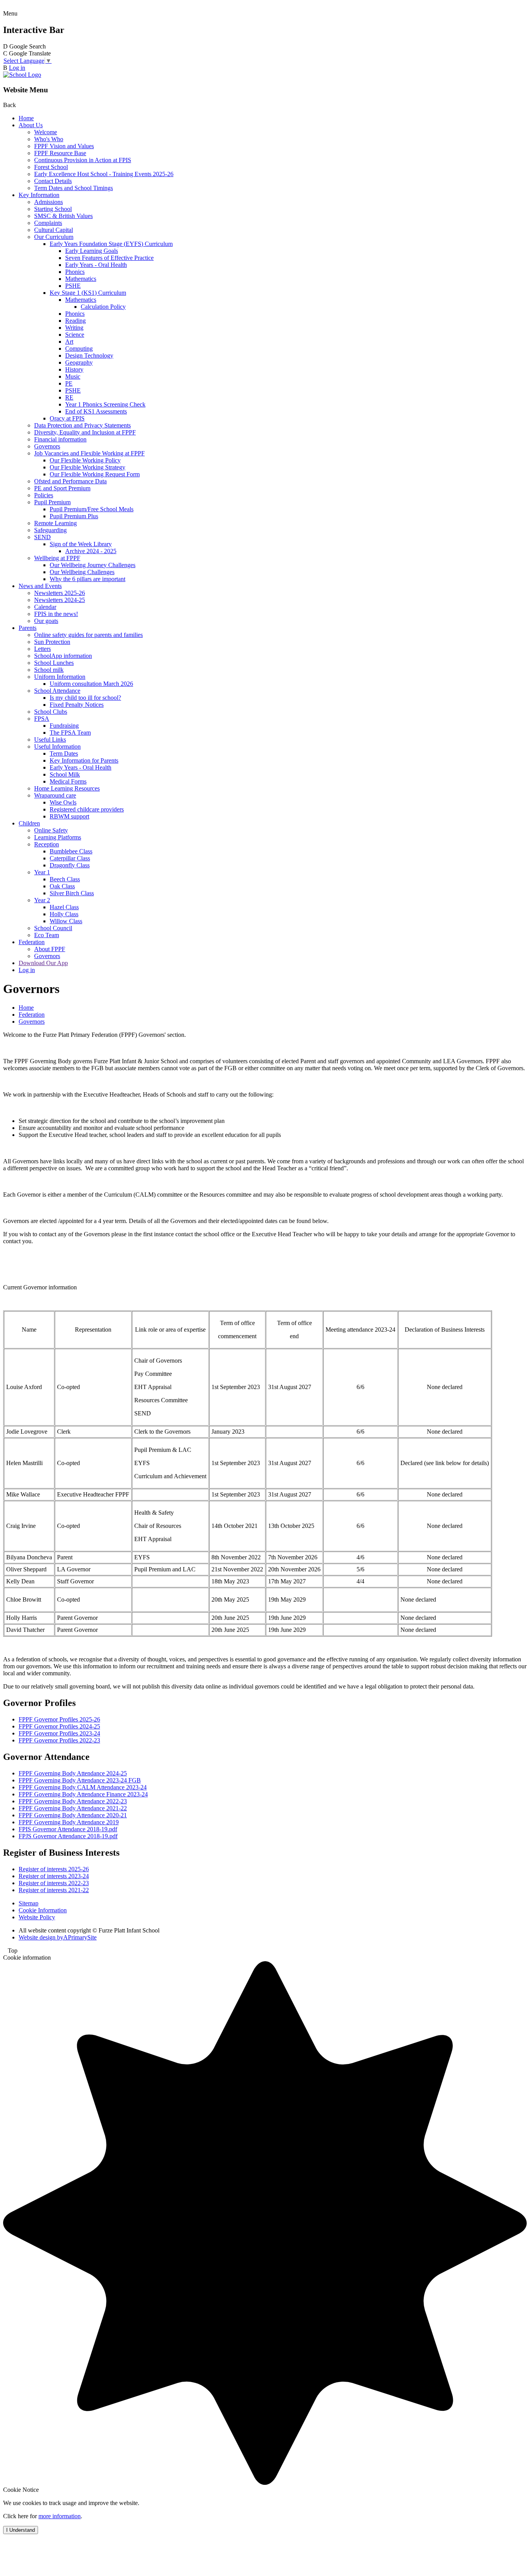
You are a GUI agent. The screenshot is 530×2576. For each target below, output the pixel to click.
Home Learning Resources (67, 788)
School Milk (65, 774)
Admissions (48, 202)
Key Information (39, 195)
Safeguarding (50, 530)
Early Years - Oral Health (96, 265)
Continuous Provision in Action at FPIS (83, 160)
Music (73, 376)
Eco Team (47, 935)
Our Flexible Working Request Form (95, 474)
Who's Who (49, 139)
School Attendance (57, 691)
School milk (49, 670)
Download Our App (43, 963)
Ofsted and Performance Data (70, 481)
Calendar (45, 607)
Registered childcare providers (87, 809)
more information (60, 2516)
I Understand (21, 2530)
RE (69, 397)
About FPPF (50, 949)
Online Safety (51, 830)
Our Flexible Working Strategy (87, 467)
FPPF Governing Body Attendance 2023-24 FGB (80, 1780)
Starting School (53, 209)
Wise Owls (63, 802)
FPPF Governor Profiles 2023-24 (59, 1733)
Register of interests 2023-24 (54, 1876)
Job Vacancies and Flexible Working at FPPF (89, 453)
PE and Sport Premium (62, 488)
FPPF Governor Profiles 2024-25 (59, 1726)
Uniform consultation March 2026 (91, 684)
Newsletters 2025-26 (60, 593)
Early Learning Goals (92, 251)
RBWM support (69, 816)
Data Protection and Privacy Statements (82, 425)
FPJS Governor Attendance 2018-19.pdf (68, 1836)
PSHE (73, 286)
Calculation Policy (103, 307)
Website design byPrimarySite (58, 1937)
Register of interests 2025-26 (54, 1869)
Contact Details (53, 181)
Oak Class (62, 886)
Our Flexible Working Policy (85, 460)
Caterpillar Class (70, 858)
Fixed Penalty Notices (77, 705)
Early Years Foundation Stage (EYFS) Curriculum (111, 244)
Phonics (75, 272)
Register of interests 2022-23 (54, 1883)
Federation (32, 942)
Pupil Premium (52, 502)
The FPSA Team (70, 733)
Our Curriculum (54, 237)
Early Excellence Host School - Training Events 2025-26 (104, 174)
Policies (44, 495)
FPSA (42, 719)
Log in (17, 68)
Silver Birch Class (72, 893)
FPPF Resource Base (60, 153)
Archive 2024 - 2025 (91, 551)
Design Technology (89, 356)
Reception (47, 844)
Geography (79, 362)
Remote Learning (55, 523)
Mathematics (81, 279)
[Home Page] (22, 75)
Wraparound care (55, 795)
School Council (53, 928)
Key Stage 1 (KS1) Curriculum (88, 293)
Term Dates (64, 753)
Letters (42, 649)
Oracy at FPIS (67, 418)
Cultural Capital (54, 230)
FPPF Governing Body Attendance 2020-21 (73, 1815)
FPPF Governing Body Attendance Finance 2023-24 (83, 1794)
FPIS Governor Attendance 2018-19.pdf (68, 1829)
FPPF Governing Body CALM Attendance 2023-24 (83, 1787)
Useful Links (50, 740)
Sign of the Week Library (81, 544)
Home (26, 118)
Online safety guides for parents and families (88, 635)
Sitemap (29, 1903)
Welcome (46, 132)
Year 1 (42, 872)
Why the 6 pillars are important (87, 579)
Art (69, 342)
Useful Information (57, 747)
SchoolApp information (63, 656)
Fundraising (64, 726)
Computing (79, 349)
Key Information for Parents (84, 760)
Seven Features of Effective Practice (109, 258)
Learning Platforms (58, 837)
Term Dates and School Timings (74, 188)
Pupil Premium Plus (74, 516)
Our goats (46, 621)
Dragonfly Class (70, 865)
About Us (31, 125)
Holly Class (64, 914)
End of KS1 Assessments (96, 411)
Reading (75, 321)
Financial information (60, 439)
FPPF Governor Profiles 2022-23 (59, 1740)
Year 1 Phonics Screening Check (105, 404)
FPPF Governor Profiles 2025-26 (59, 1719)
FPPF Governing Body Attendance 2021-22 (73, 1808)
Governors (47, 446)
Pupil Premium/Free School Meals (92, 509)
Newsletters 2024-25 (60, 600)
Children (29, 823)
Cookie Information (43, 1910)
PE (69, 383)
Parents (28, 628)
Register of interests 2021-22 (54, 1890)
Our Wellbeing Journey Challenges (93, 565)
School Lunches (54, 663)
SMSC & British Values (63, 216)
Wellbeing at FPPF (57, 558)
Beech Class (65, 879)
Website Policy (37, 1917)
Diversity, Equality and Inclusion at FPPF (85, 432)
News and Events (40, 586)
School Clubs (51, 712)
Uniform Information (60, 677)
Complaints (48, 223)
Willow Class (66, 921)
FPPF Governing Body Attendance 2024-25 (73, 1773)
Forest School (51, 167)
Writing (74, 328)
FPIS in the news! (56, 614)
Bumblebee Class (71, 851)
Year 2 (42, 900)
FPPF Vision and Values (64, 146)
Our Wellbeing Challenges (82, 572)
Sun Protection (52, 642)
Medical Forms (68, 781)
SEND (42, 537)
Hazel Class (64, 907)
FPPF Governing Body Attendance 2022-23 (73, 1801)
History (74, 369)
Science (75, 335)
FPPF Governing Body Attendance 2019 (69, 1822)
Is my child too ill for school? (85, 698)
